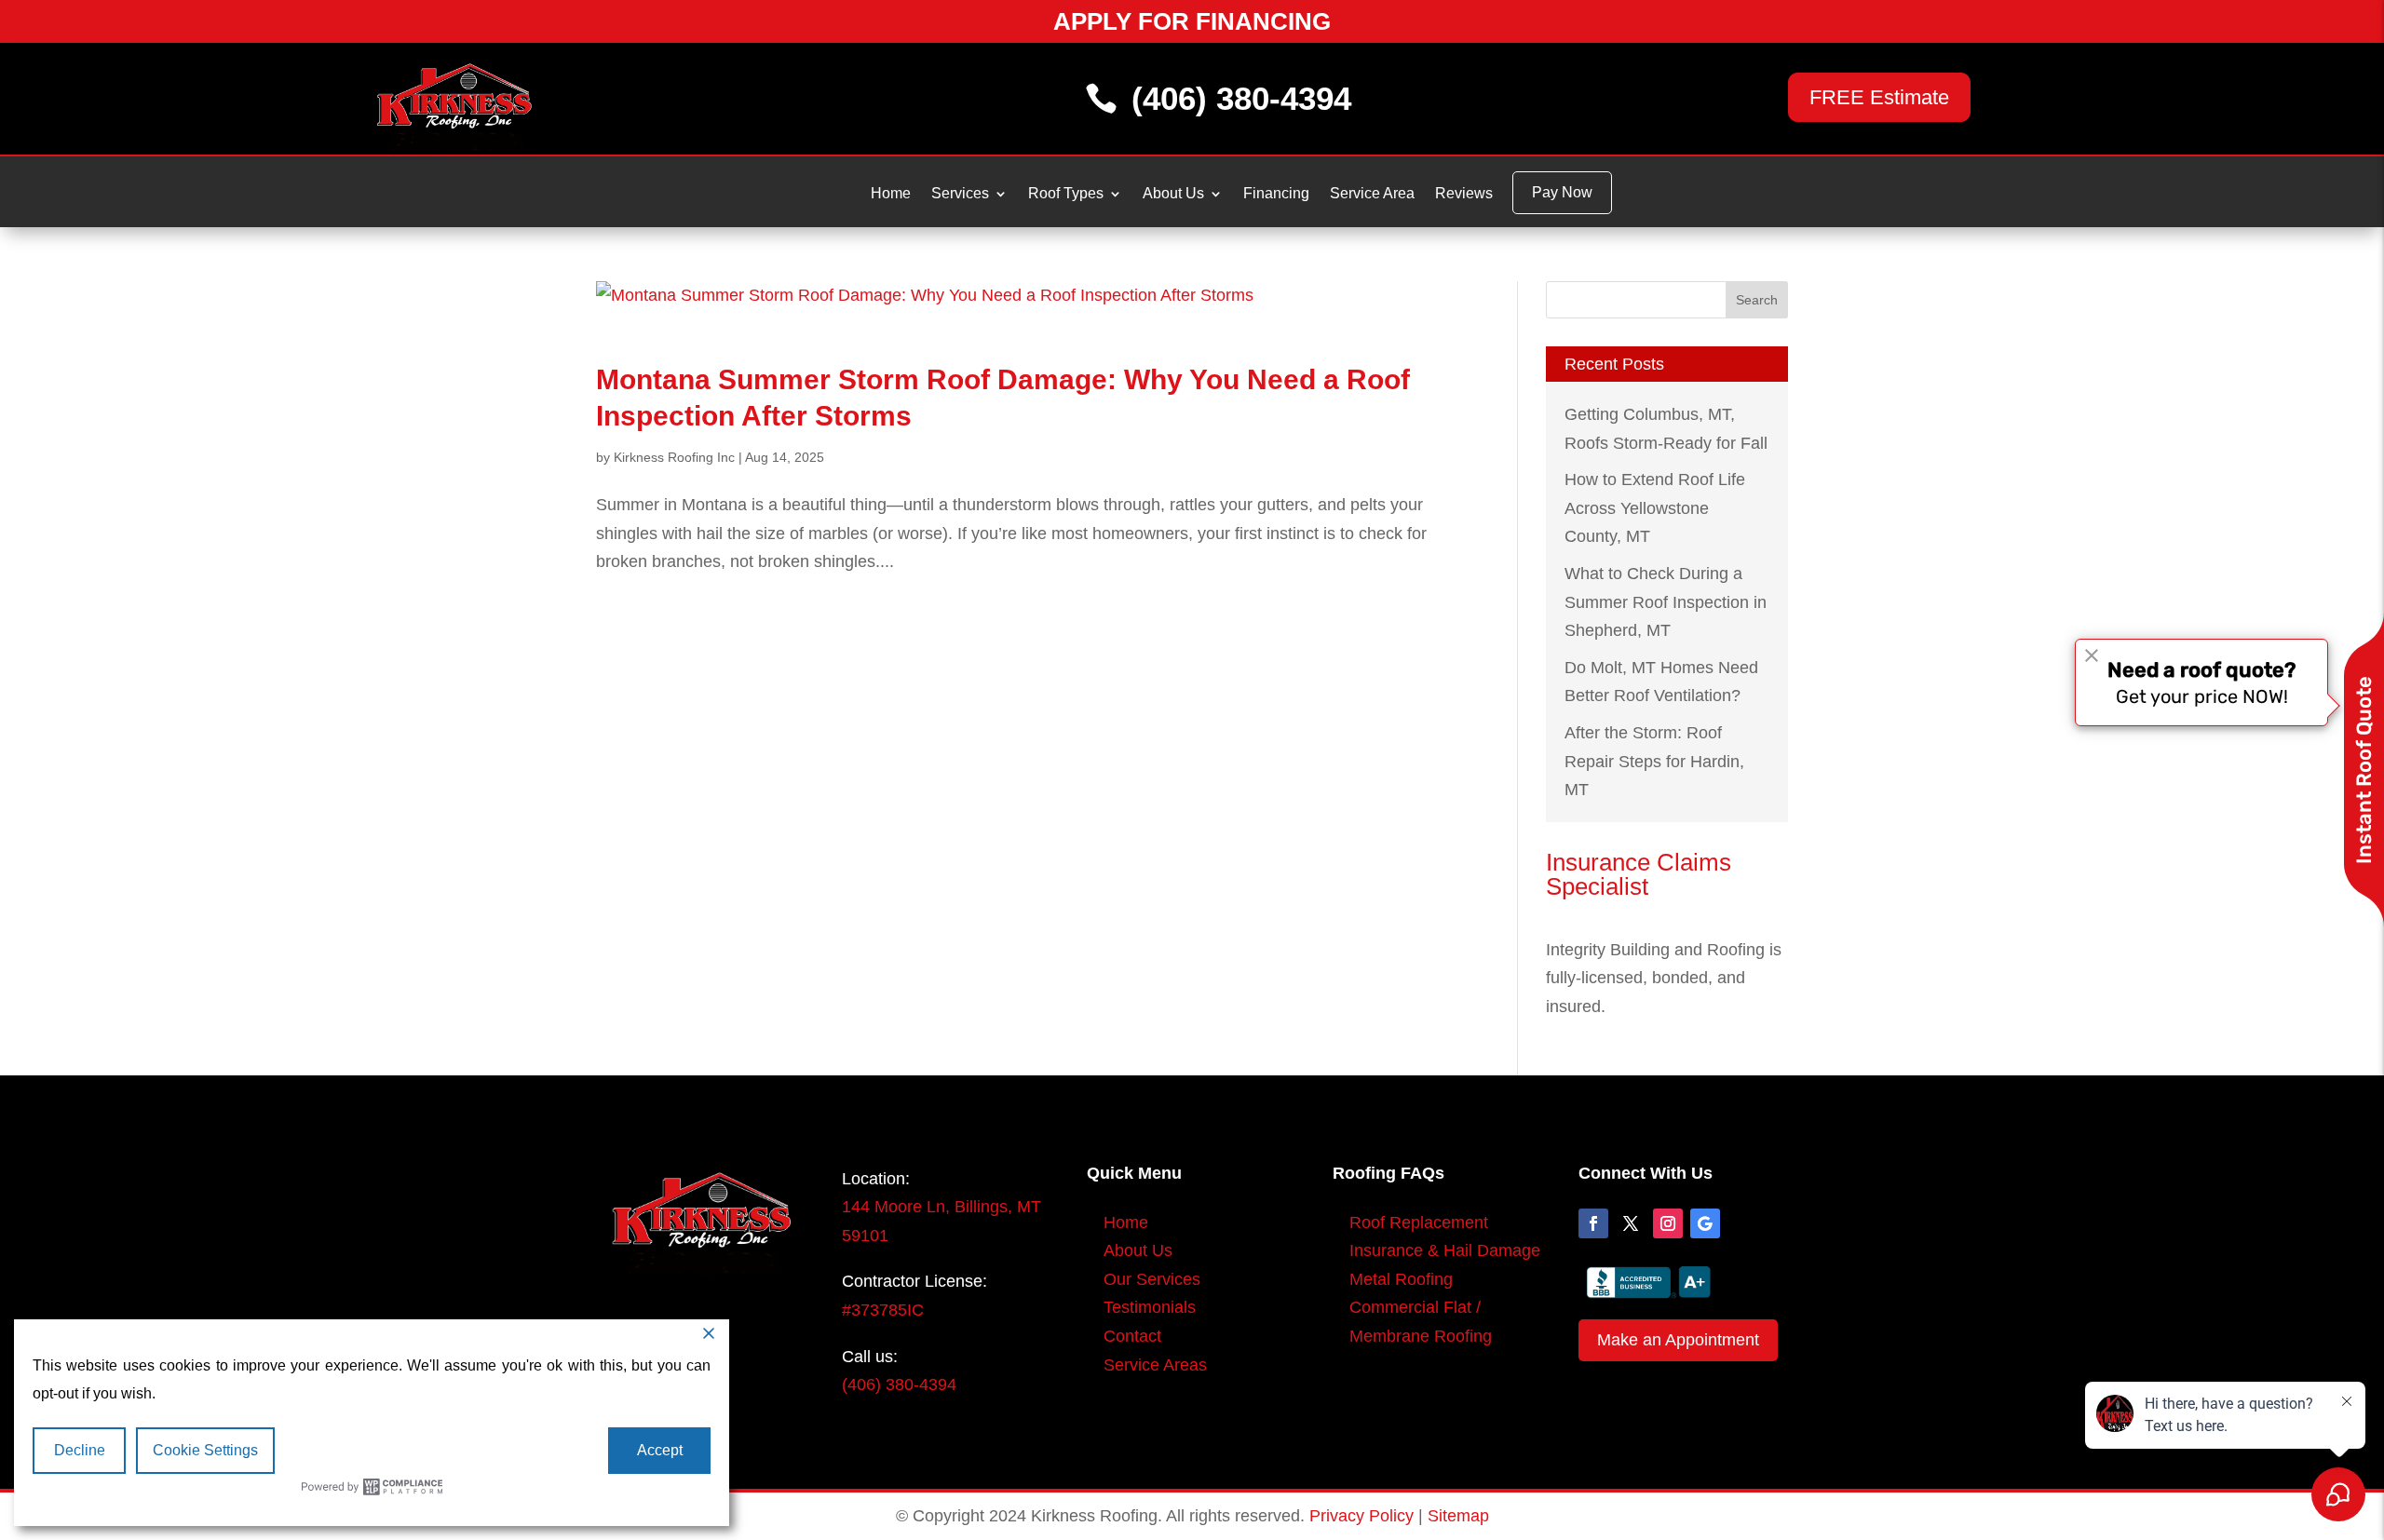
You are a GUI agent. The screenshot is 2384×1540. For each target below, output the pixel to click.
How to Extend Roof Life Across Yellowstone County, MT (1655, 508)
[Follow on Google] (1705, 1223)
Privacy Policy (1361, 1516)
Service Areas (1155, 1365)
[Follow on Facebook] (1593, 1223)
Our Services (1152, 1279)
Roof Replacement (1419, 1223)
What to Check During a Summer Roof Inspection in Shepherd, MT (1666, 602)
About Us (1173, 194)
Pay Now (1562, 192)
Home (891, 194)
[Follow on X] (1631, 1223)
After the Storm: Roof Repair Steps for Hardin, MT (1654, 761)
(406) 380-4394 (1241, 98)
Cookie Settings (205, 1450)
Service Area (1372, 194)
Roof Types (1066, 194)
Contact (1132, 1336)
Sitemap (1458, 1516)
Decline (80, 1450)
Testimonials (1150, 1307)
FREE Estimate (1879, 97)
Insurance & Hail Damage (1445, 1250)
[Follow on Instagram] (1668, 1223)
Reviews (1464, 194)
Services (960, 194)
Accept (660, 1450)
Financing (1276, 194)
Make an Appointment (1678, 1340)
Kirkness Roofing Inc (674, 457)
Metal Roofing (1401, 1279)
